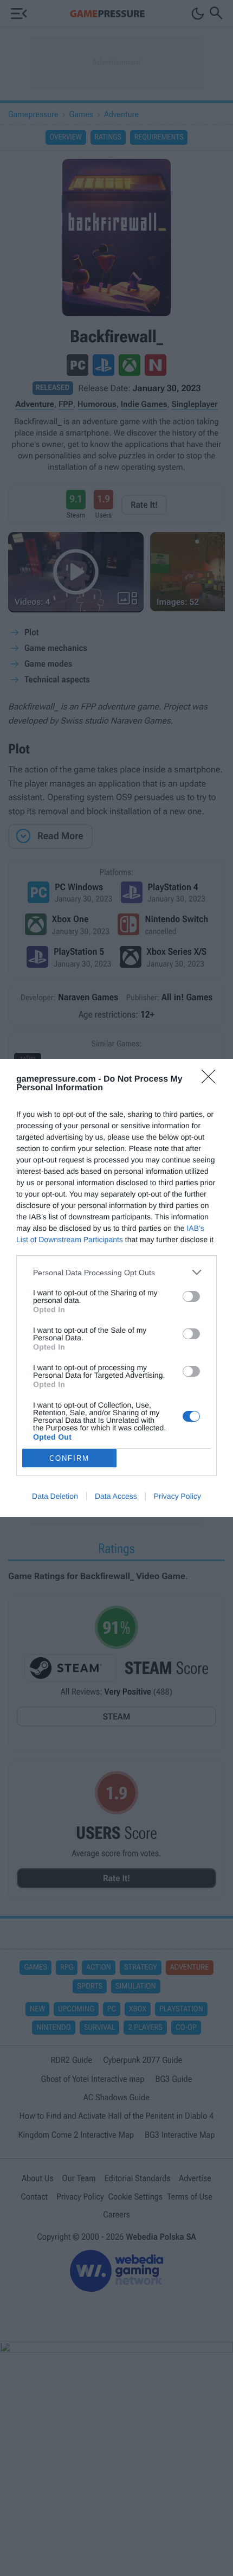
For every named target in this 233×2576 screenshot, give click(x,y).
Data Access (116, 1496)
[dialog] (116, 1288)
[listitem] (116, 1272)
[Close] (212, 1080)
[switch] (191, 1296)
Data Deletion (55, 1496)
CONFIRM (69, 1458)
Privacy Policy (177, 1496)
